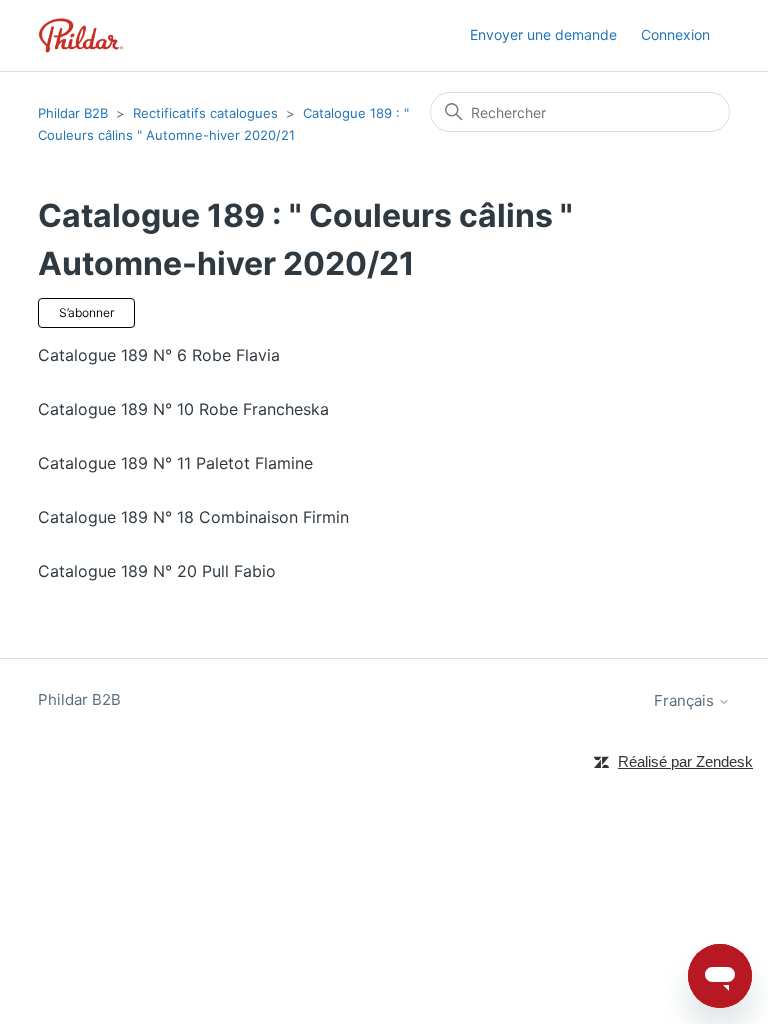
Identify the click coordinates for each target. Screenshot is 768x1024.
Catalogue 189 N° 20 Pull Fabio (157, 571)
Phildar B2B (73, 113)
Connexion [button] (675, 34)
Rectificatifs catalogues (205, 113)
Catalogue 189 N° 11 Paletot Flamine (175, 463)
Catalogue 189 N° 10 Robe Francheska (183, 409)
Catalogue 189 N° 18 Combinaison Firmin (193, 517)
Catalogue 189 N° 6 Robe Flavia (159, 355)
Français (686, 700)
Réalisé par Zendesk (685, 761)
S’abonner (86, 312)
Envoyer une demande (543, 34)
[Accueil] (81, 35)
